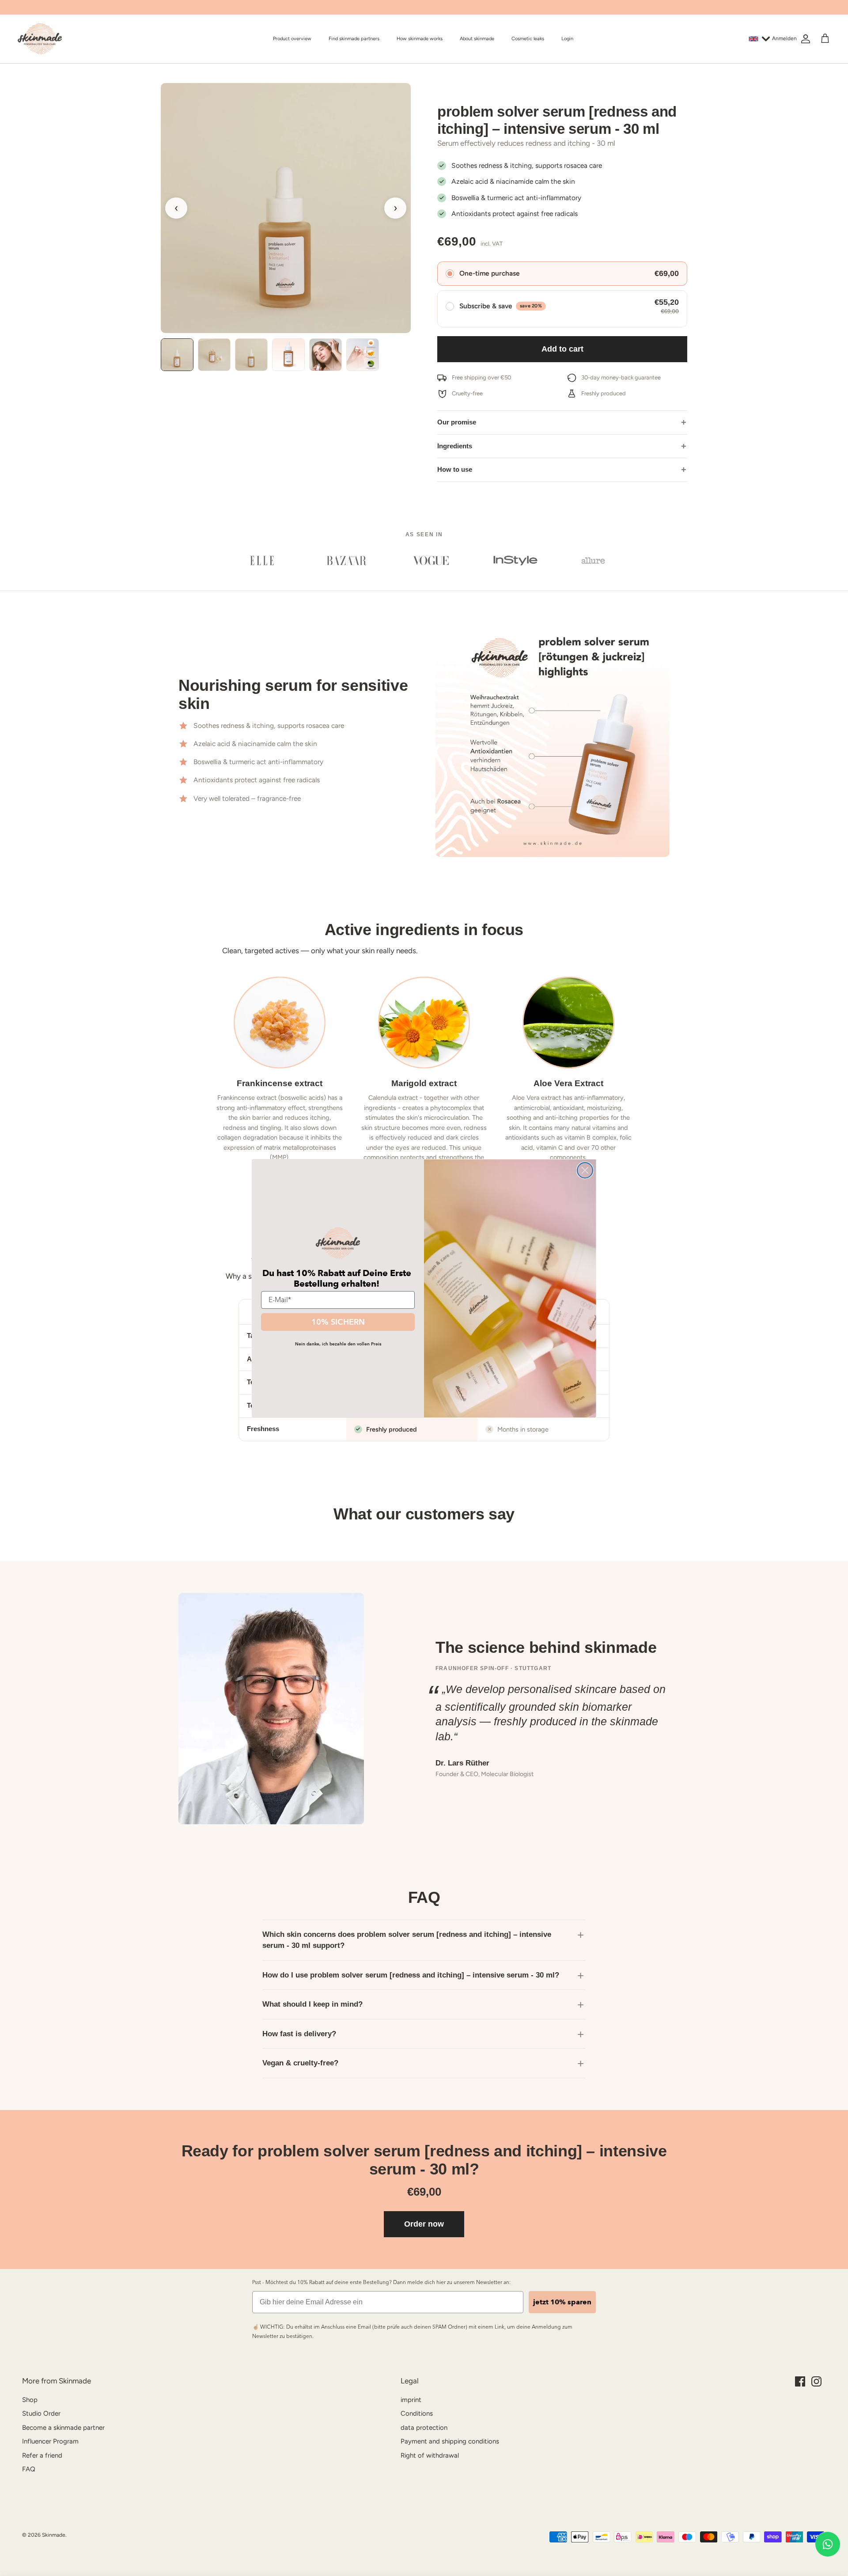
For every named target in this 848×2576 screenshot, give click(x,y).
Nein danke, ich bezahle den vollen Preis (338, 1344)
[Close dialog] (585, 1170)
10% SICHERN (338, 1322)
